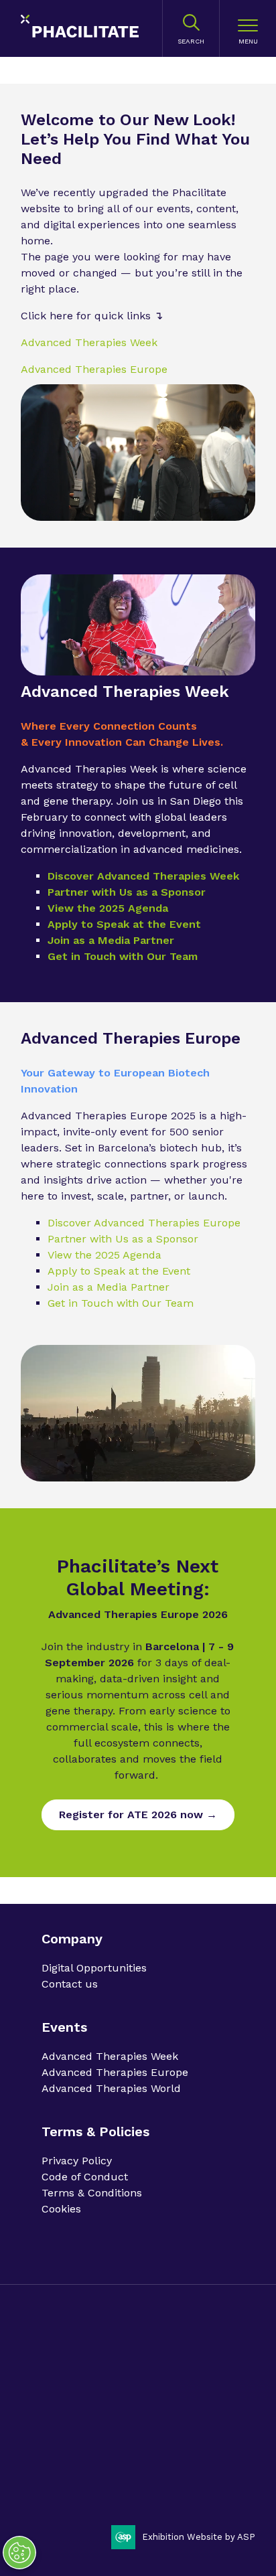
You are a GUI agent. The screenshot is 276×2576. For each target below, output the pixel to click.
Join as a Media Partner (111, 940)
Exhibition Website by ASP (199, 2537)
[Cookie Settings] (19, 2553)
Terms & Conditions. (85, 2400)
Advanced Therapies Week (89, 342)
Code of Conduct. (142, 2376)
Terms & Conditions (92, 2193)
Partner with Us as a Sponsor (127, 892)
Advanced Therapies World (111, 2088)
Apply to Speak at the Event (124, 924)
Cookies (61, 2209)
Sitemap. (190, 2400)
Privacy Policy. (72, 2376)
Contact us (70, 1984)
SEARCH (191, 41)
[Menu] (248, 29)
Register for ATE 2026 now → (138, 1815)
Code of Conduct (85, 2177)
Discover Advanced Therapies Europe (144, 1223)
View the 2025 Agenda (108, 908)
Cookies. (149, 2400)
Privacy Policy (77, 2161)
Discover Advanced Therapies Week (143, 876)
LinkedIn (57, 2486)
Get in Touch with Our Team (123, 956)
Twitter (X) (91, 2486)
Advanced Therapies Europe (94, 369)
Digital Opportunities (94, 1968)
